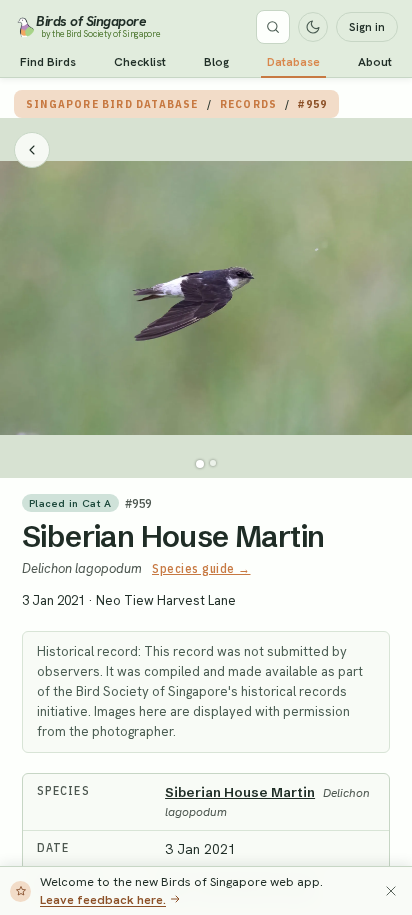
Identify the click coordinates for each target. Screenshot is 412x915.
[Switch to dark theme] (313, 27)
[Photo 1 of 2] (200, 464)
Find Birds (48, 62)
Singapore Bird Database (112, 104)
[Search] (273, 27)
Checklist (140, 62)
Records (248, 104)
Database (293, 62)
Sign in (367, 27)
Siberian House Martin (173, 536)
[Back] (32, 150)
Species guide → (201, 568)
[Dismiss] (391, 891)
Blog (216, 62)
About (375, 62)
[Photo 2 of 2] (213, 463)
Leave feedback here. (103, 899)
